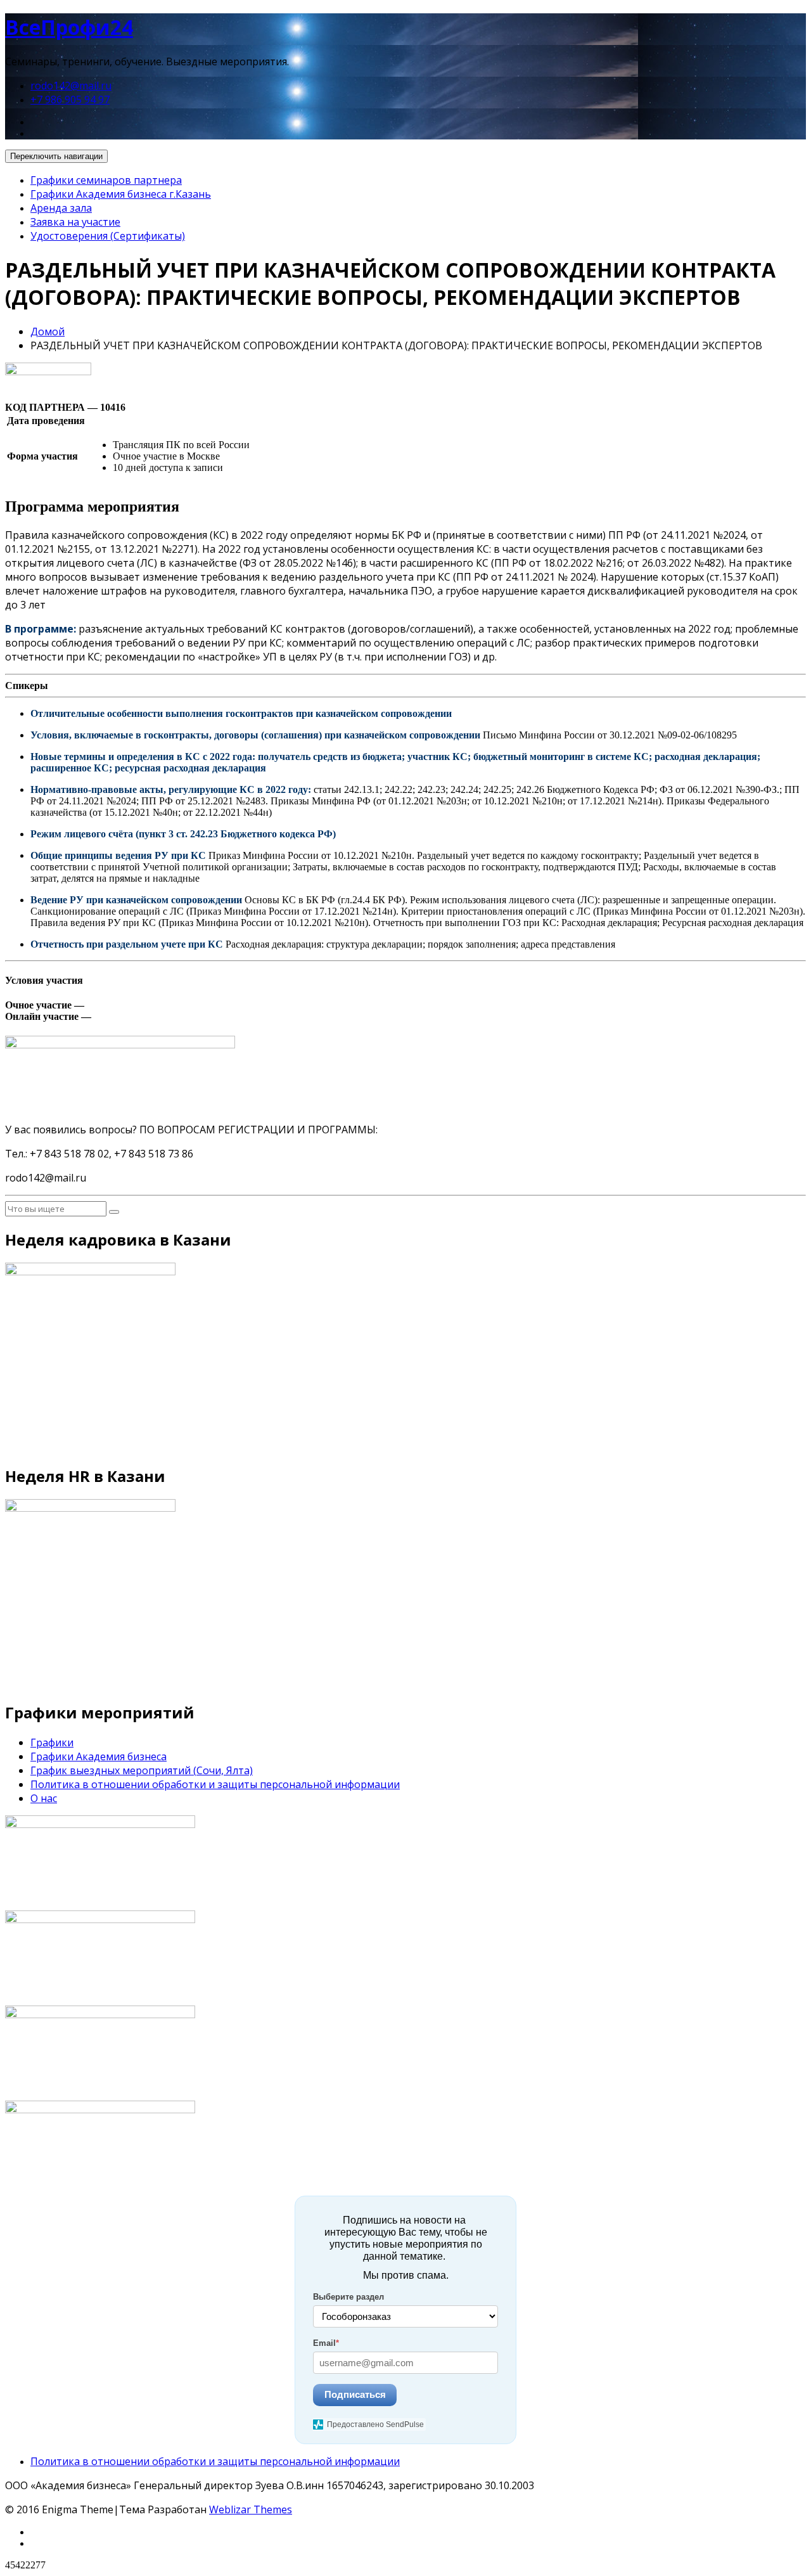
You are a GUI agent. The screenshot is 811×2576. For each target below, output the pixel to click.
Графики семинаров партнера (106, 180)
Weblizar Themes (251, 2509)
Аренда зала (61, 208)
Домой (48, 332)
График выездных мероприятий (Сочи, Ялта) (142, 1770)
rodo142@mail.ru (71, 86)
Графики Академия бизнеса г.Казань (121, 194)
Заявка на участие (75, 222)
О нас (44, 1798)
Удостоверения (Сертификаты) (108, 236)
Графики (52, 1742)
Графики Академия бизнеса (99, 1756)
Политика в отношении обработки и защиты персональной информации (215, 1784)
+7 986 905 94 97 (70, 100)
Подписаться (355, 2394)
